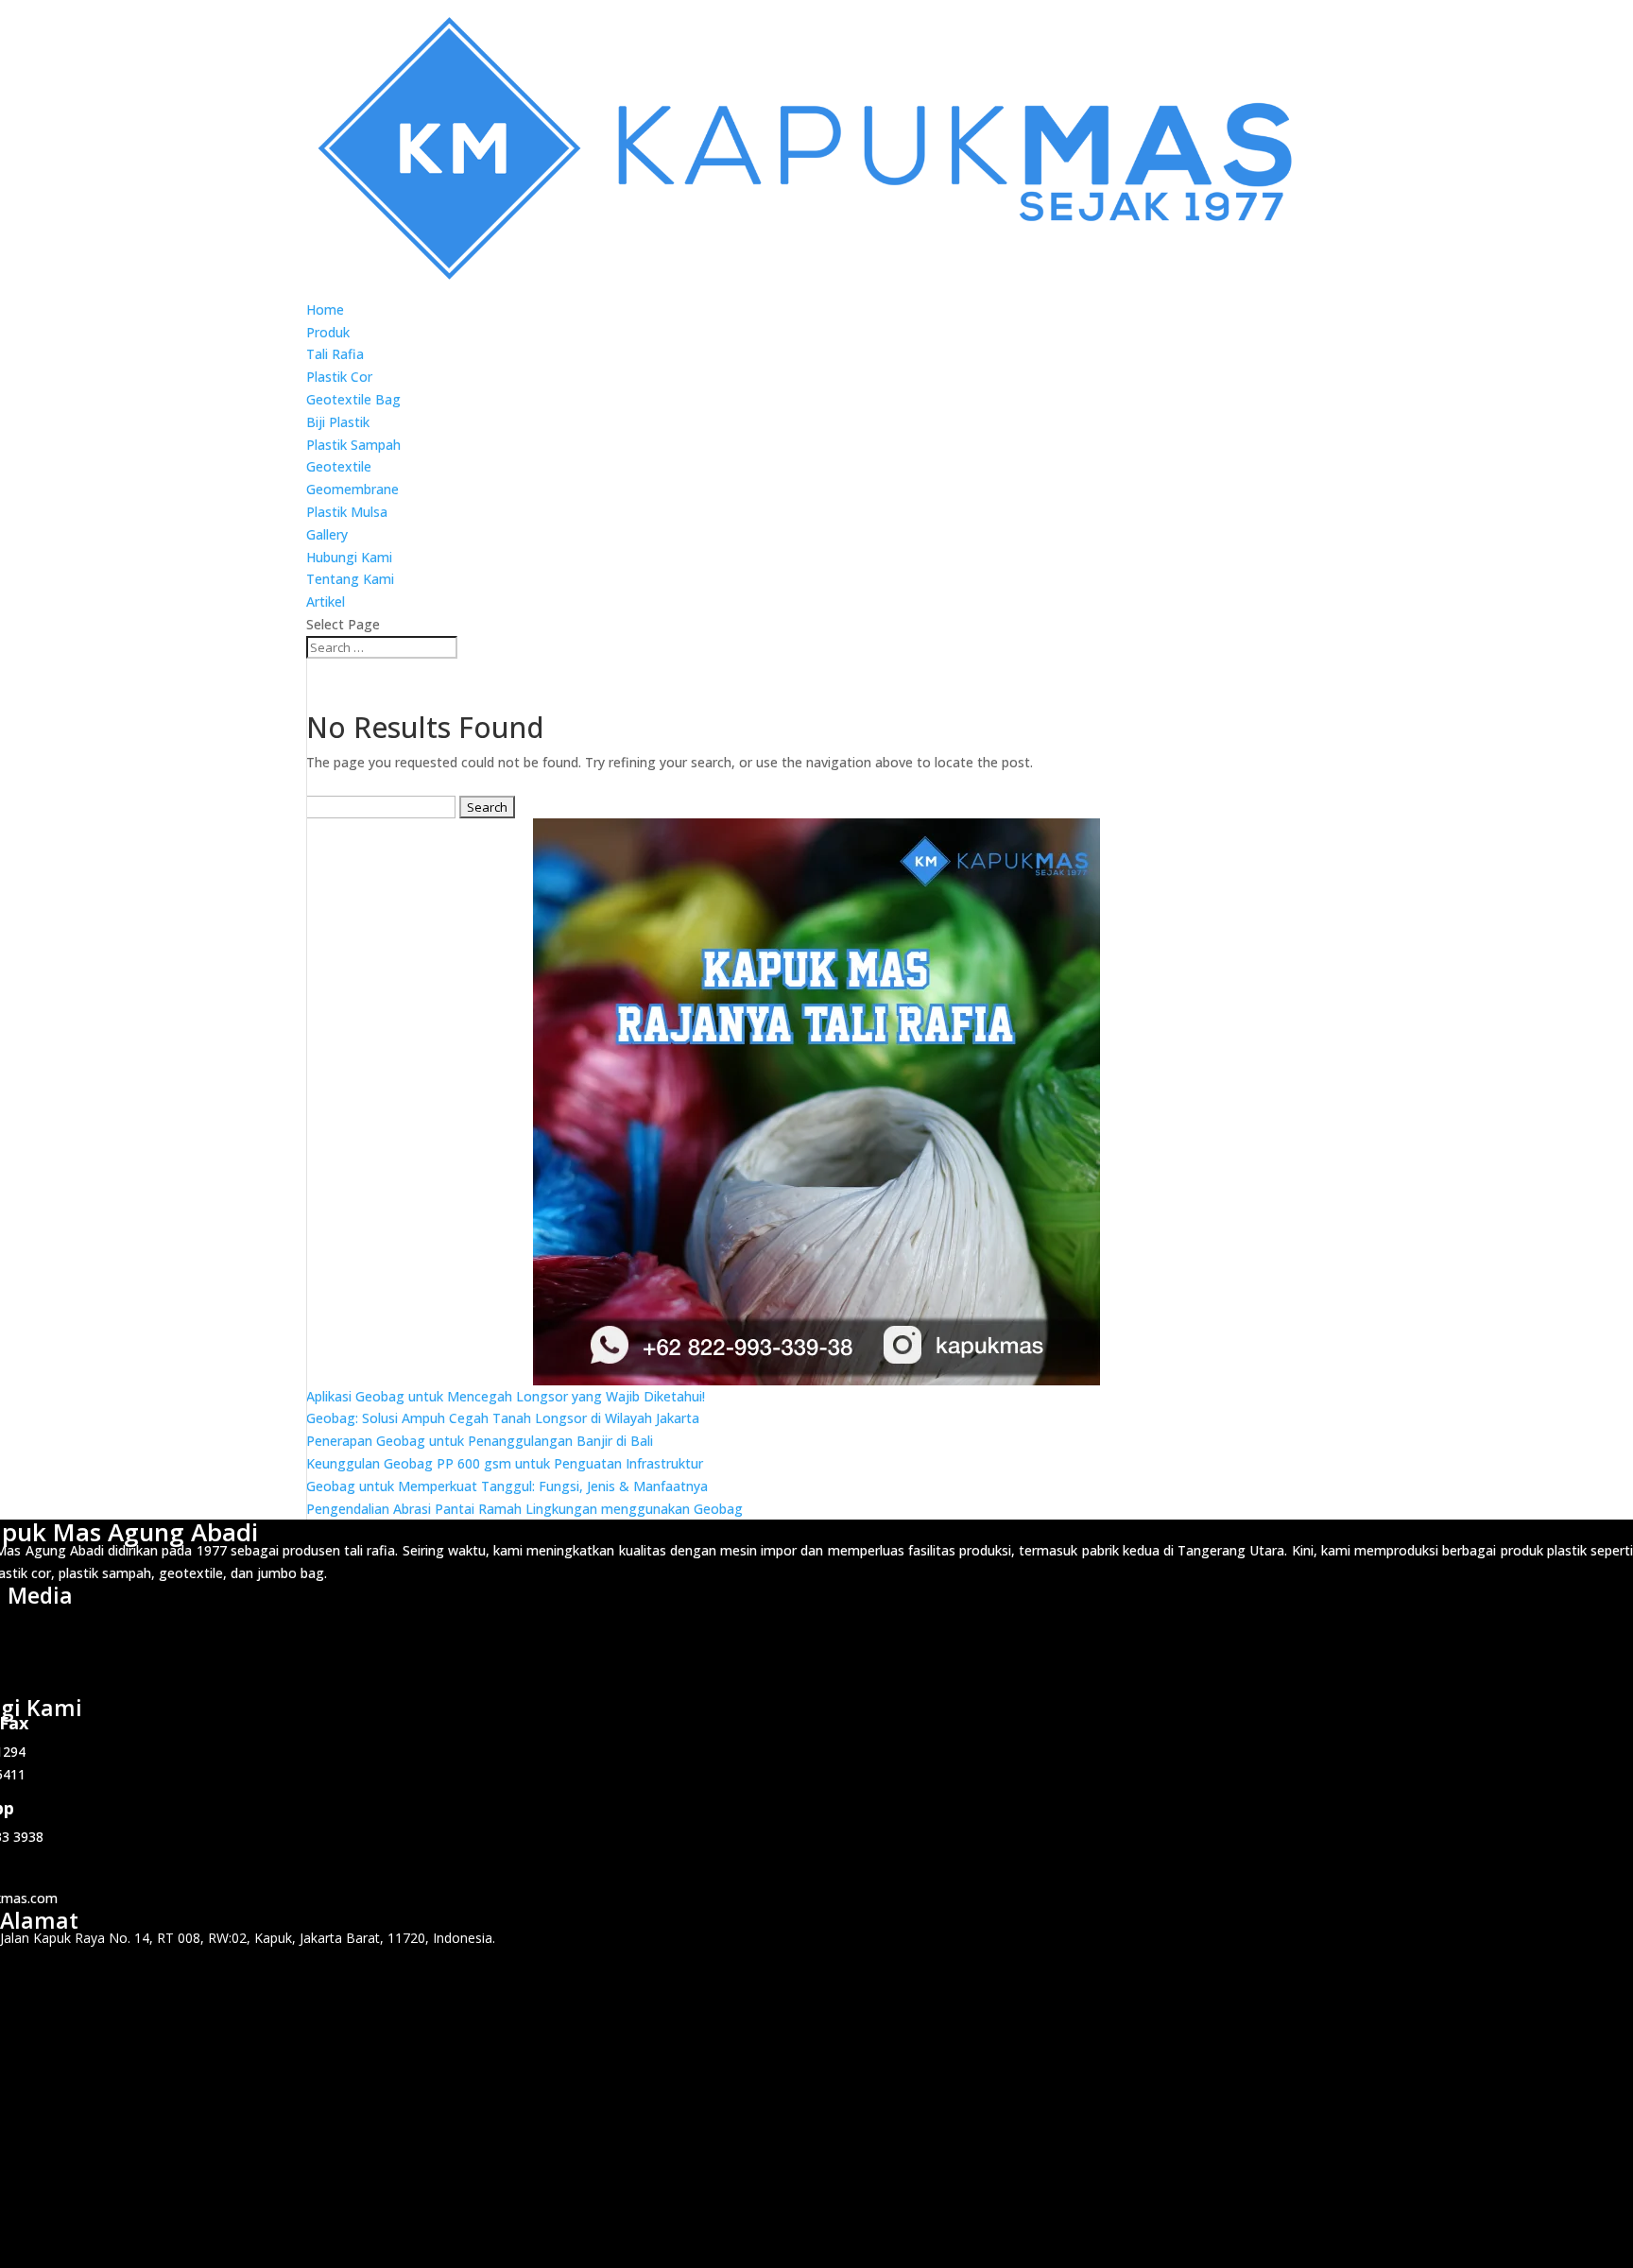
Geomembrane (352, 489)
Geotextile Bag (353, 399)
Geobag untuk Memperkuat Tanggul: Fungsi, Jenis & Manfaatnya (507, 1486)
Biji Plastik (338, 422)
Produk (328, 332)
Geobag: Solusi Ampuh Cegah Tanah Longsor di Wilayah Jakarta (503, 1418)
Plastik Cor (339, 377)
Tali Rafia (335, 354)
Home (325, 309)
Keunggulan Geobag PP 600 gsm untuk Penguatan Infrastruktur (505, 1463)
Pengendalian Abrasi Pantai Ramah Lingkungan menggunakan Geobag (524, 1509)
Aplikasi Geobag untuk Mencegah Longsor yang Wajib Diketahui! (506, 1396)
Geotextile (339, 466)
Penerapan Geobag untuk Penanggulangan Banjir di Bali (480, 1441)
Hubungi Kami (349, 557)
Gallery (327, 534)
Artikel (326, 601)
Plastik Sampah (353, 445)
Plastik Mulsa (347, 512)
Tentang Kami (350, 579)
